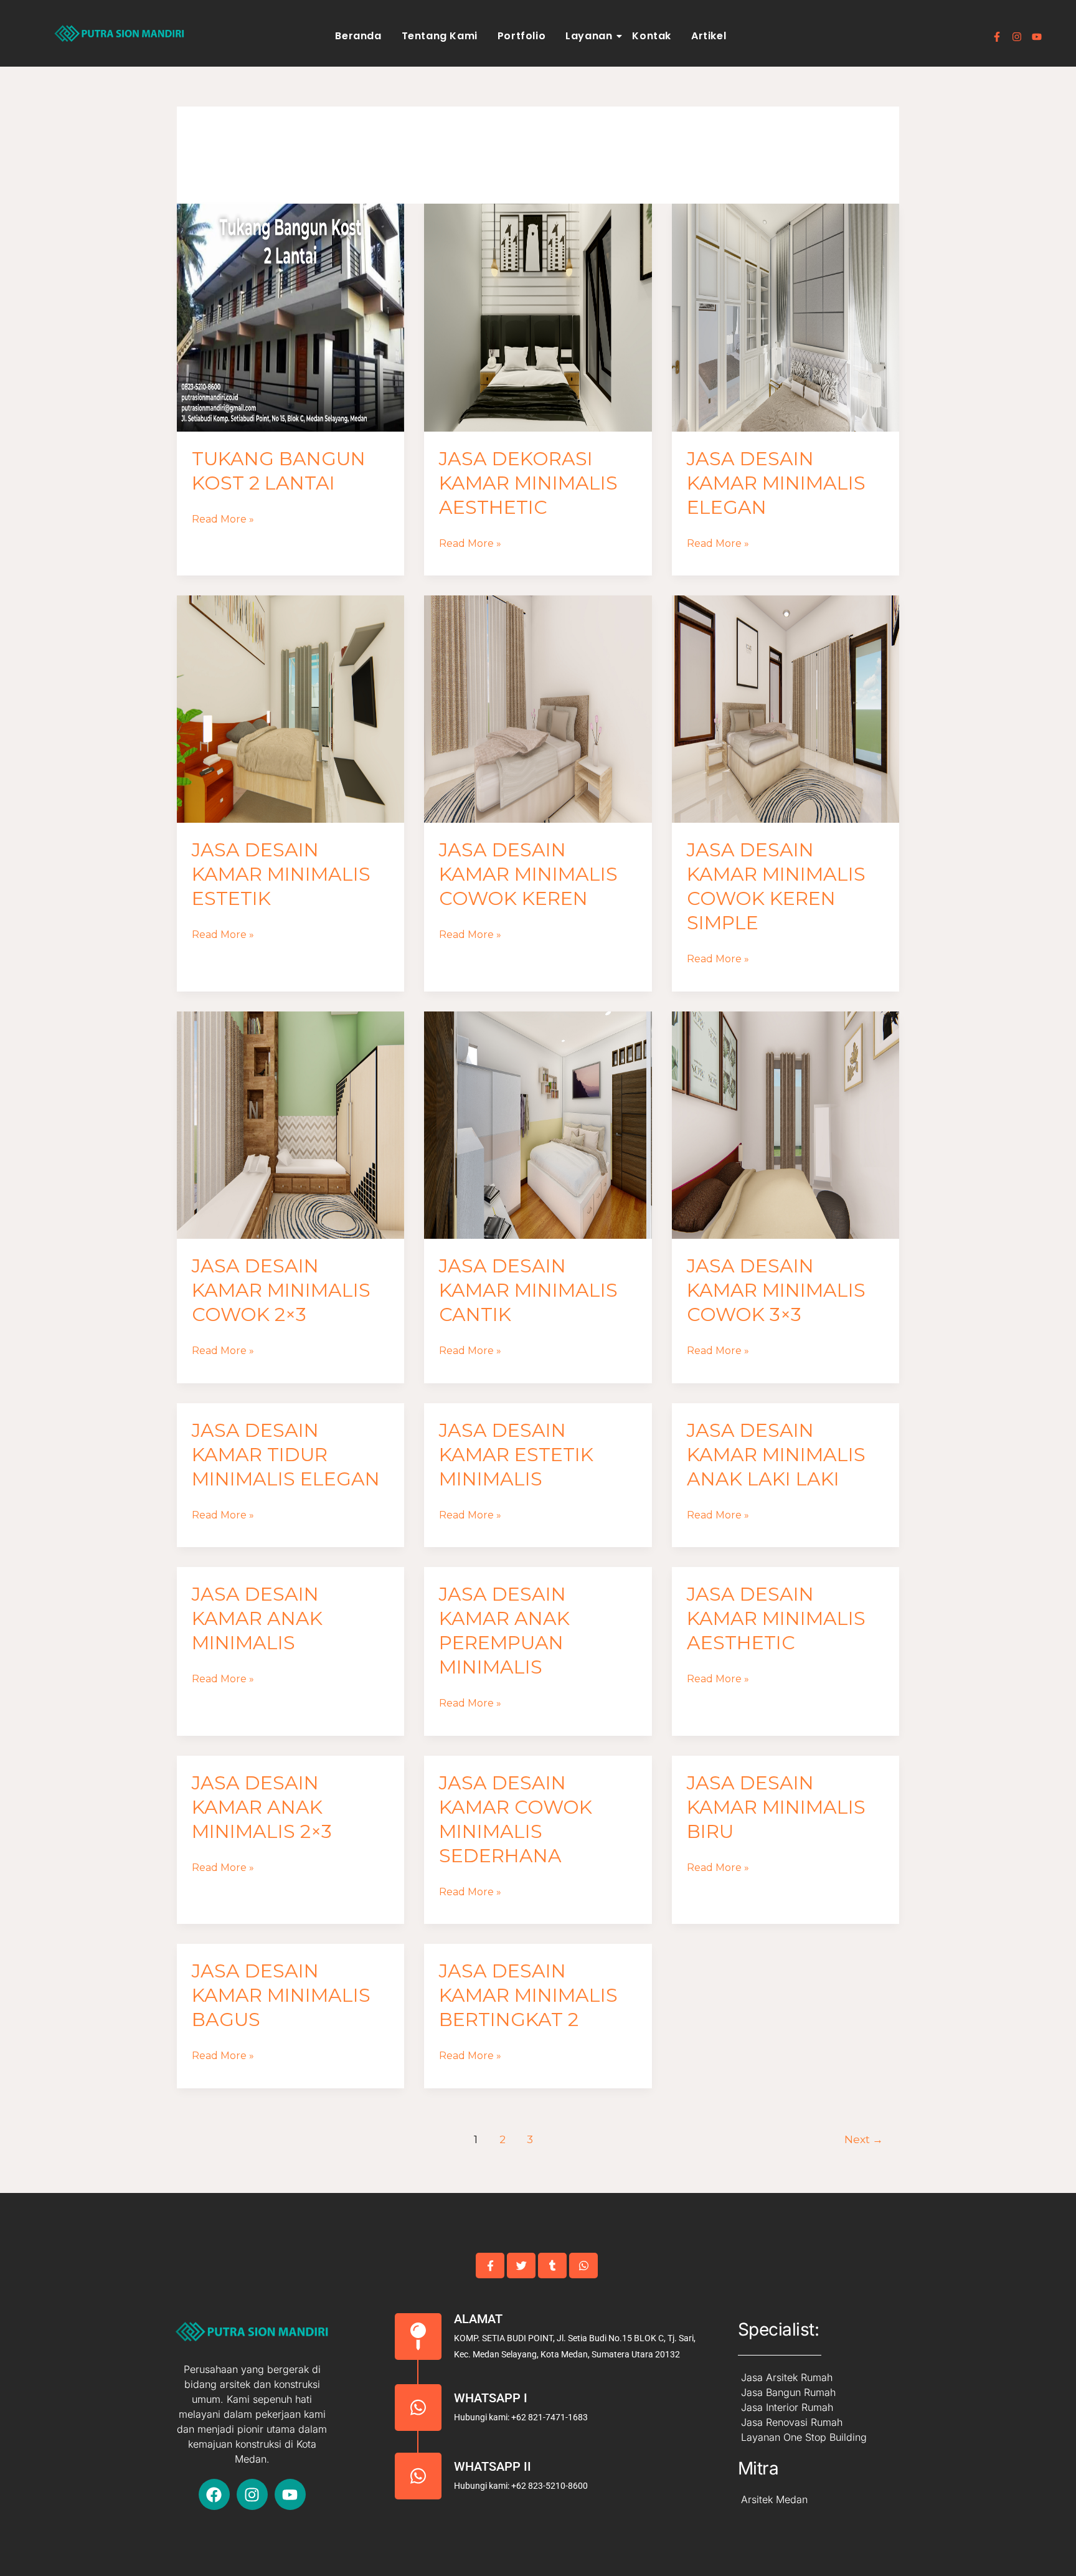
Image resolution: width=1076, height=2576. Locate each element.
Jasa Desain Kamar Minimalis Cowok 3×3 (776, 1290)
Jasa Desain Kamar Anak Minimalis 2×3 (262, 1807)
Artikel (709, 36)
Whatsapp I (491, 2398)
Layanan (589, 36)
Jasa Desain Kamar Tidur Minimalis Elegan (286, 1455)
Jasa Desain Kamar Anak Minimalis (257, 1618)
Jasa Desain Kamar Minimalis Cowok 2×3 (281, 1290)
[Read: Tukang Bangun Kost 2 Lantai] (290, 317)
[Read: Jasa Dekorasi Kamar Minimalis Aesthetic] (538, 317)
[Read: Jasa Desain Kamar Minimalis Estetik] (290, 709)
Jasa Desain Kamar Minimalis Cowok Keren (528, 874)
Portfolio (521, 36)
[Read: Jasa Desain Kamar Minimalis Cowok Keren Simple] (786, 709)
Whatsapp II (493, 2466)
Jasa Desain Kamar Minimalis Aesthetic (776, 1618)
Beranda (358, 36)
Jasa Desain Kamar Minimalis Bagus (281, 1995)
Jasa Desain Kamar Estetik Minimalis (516, 1455)
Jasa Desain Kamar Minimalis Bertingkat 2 (528, 1995)
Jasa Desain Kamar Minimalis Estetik (281, 874)
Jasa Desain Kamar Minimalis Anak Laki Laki (776, 1455)
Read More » (223, 518)
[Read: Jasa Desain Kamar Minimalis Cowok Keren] (538, 709)
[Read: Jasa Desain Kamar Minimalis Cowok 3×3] (786, 1125)
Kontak (652, 36)
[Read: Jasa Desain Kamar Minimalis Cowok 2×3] (290, 1125)
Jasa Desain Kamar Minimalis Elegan (776, 483)
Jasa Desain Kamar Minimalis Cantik (528, 1290)
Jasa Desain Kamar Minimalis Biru (776, 1807)
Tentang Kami (440, 36)
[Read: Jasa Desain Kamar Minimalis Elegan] (786, 317)
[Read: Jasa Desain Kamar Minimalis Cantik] (538, 1125)
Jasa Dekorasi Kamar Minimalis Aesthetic (528, 483)
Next (864, 2139)
